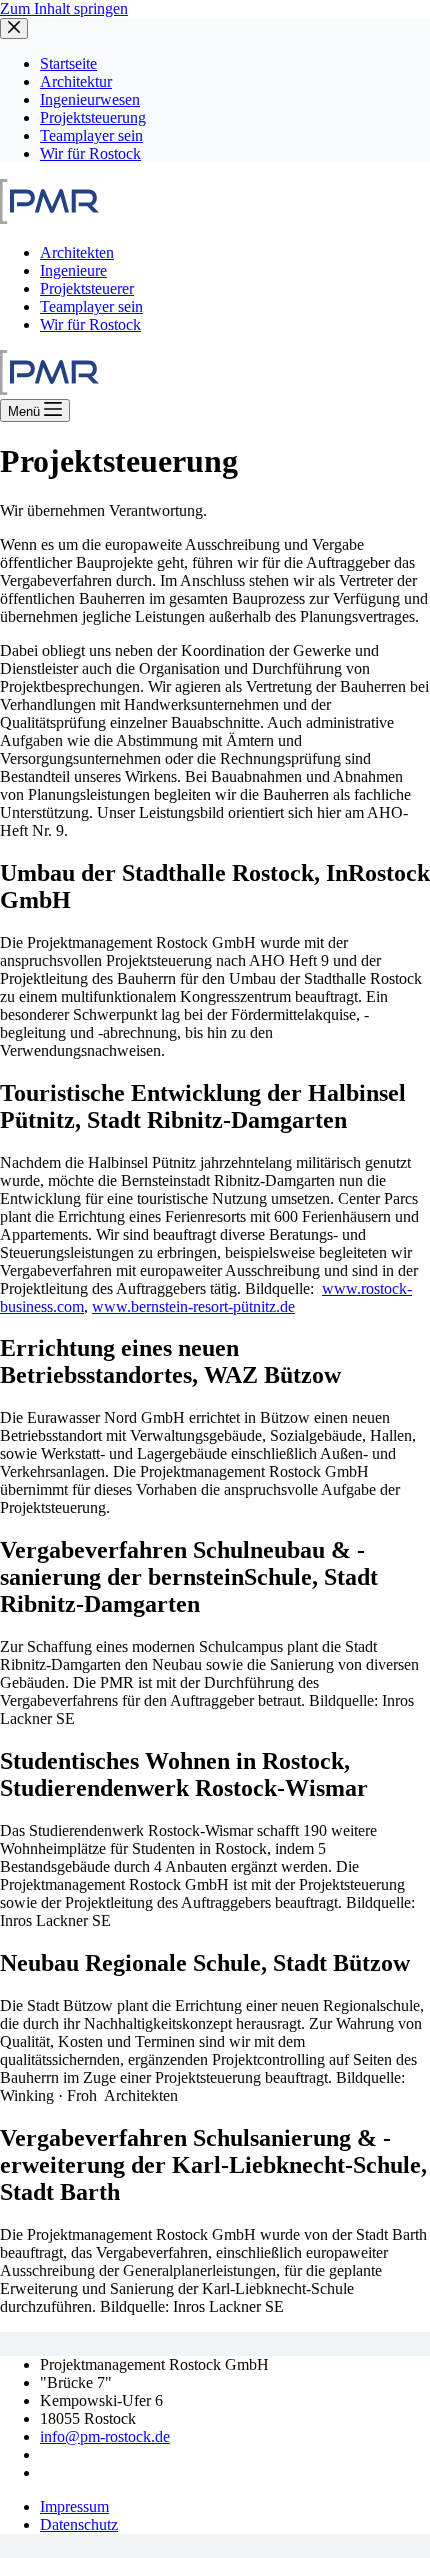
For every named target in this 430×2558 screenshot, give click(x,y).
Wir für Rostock (90, 324)
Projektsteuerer (87, 288)
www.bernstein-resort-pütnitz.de (193, 1306)
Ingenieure (73, 270)
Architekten (77, 252)
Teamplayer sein (91, 306)
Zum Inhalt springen (64, 8)
